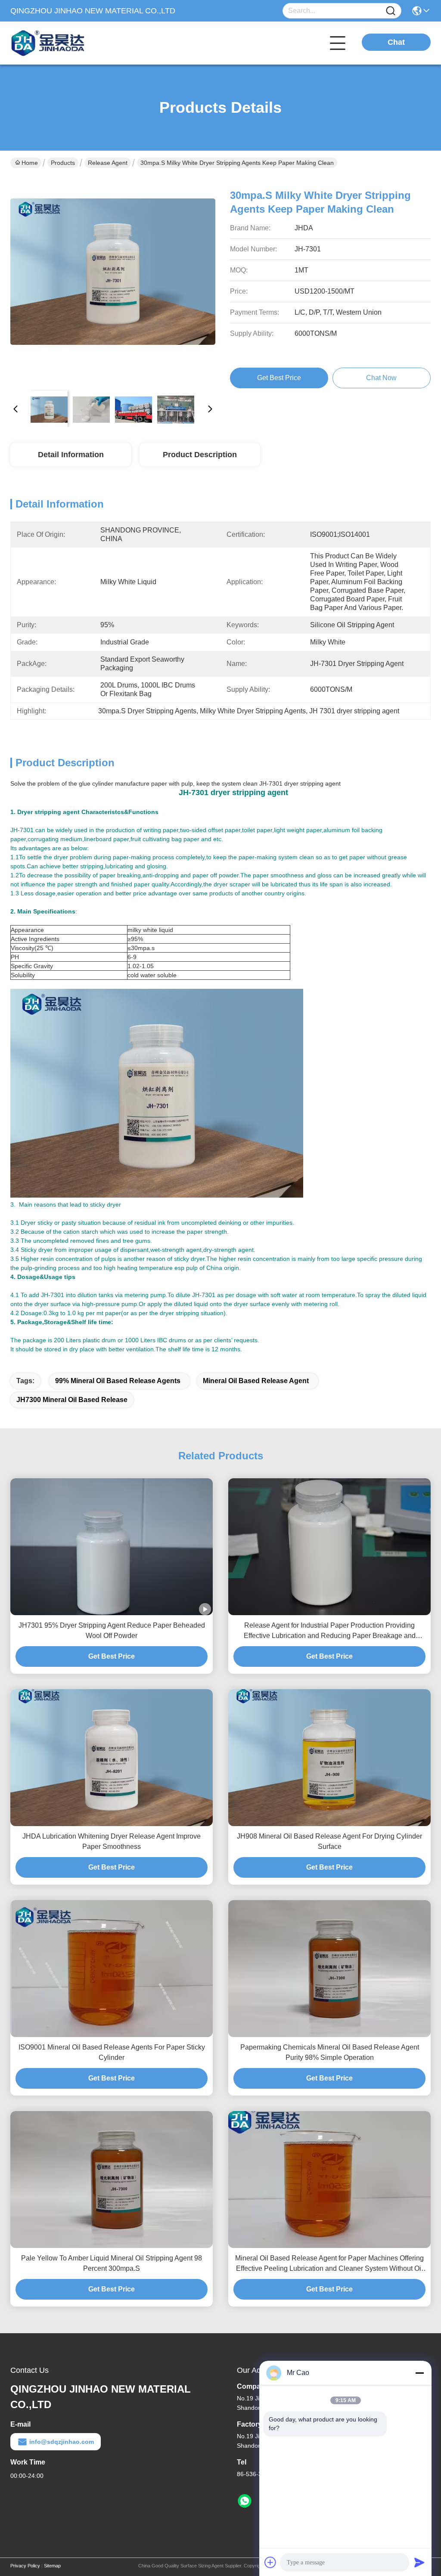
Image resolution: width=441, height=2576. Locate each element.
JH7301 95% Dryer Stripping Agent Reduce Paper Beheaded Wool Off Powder (112, 1630)
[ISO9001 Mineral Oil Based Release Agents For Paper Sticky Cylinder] (112, 1969)
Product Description (200, 455)
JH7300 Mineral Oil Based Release (72, 1400)
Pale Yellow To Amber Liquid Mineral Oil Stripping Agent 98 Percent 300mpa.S (112, 2263)
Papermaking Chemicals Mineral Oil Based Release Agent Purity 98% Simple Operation (330, 2052)
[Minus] (419, 2373)
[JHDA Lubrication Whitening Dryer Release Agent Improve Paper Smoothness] (112, 1758)
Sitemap (52, 2566)
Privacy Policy (25, 2566)
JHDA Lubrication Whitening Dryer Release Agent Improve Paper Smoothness (112, 1841)
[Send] (419, 2562)
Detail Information (71, 455)
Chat (396, 42)
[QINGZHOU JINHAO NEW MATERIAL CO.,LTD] (58, 43)
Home (30, 163)
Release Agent (108, 163)
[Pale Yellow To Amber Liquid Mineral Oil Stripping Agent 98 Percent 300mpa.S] (112, 2180)
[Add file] (270, 2562)
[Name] (391, 11)
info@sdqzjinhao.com (62, 2442)
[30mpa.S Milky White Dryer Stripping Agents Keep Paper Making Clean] (113, 281)
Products (63, 163)
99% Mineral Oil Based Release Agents (118, 1381)
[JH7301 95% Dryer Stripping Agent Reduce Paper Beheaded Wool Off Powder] (112, 1547)
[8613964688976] (245, 2501)
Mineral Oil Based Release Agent (256, 1381)
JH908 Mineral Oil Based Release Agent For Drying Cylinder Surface (329, 1841)
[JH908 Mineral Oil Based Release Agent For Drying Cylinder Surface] (329, 1758)
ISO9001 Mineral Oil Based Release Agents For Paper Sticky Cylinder (112, 2052)
